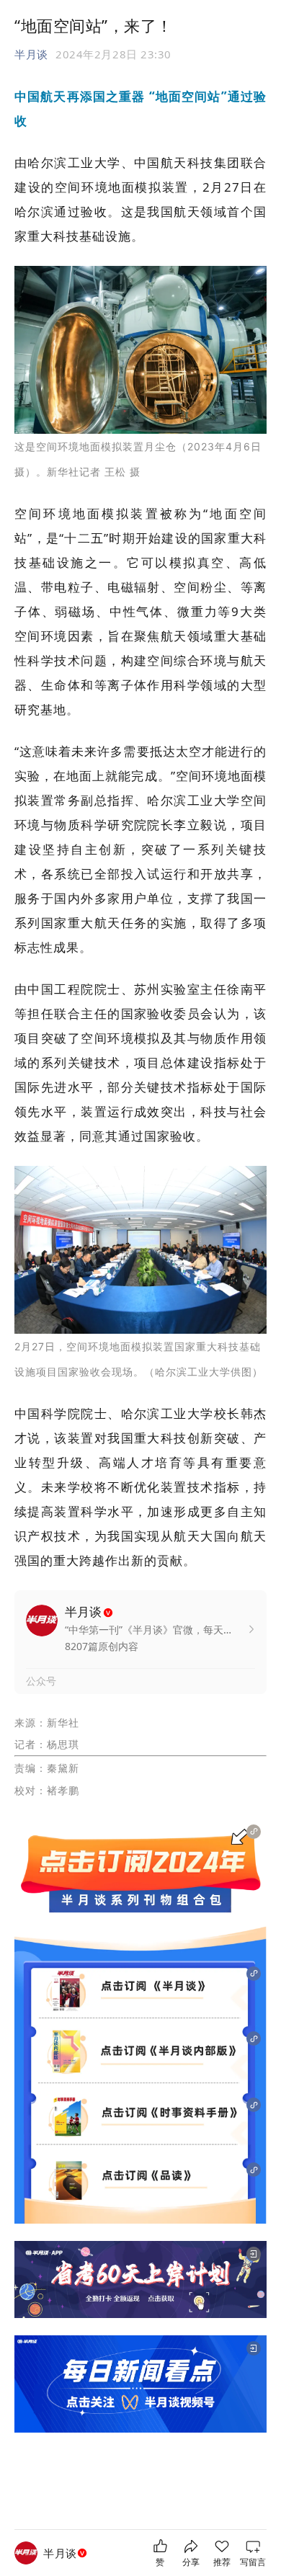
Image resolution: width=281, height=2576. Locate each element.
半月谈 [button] (31, 54)
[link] (67, 2553)
